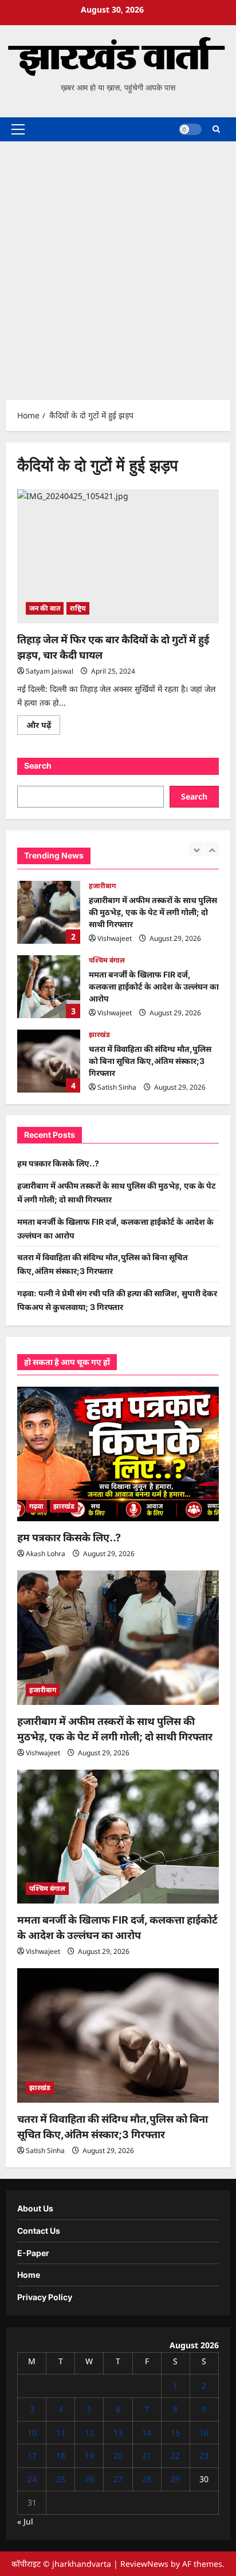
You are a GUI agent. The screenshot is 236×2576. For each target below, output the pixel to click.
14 (147, 2433)
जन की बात (45, 608)
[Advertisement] (118, 265)
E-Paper (33, 2253)
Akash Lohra (46, 1554)
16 (204, 2433)
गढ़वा (36, 1506)
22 (175, 2456)
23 (204, 2456)
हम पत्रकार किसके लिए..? (58, 1163)
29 (175, 2479)
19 (89, 2456)
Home (29, 2275)
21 (147, 2456)
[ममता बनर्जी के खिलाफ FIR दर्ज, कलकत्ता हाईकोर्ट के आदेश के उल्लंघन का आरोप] (118, 1837)
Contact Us (39, 2231)
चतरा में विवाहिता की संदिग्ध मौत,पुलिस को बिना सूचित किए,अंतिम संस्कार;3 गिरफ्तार (49, 1061)
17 (32, 2456)
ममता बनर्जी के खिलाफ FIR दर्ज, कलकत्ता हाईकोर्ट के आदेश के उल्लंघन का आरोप (49, 987)
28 (147, 2479)
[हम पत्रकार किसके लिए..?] (118, 1454)
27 (118, 2479)
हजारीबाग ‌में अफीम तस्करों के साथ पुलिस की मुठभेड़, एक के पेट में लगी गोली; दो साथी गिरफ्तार (49, 912)
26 (89, 2479)
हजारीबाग (102, 886)
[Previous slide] (196, 849)
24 (32, 2479)
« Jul (25, 2521)
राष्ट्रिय (78, 608)
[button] (18, 129)
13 (118, 2433)
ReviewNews (144, 2564)
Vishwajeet (115, 938)
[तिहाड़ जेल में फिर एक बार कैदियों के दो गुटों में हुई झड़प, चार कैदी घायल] (118, 557)
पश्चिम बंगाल (107, 960)
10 (32, 2433)
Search (38, 765)
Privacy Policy (45, 2297)
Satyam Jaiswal (50, 671)
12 (89, 2433)
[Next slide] (212, 849)
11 (61, 2433)
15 (175, 2433)
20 (118, 2456)
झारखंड (99, 1034)
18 (61, 2456)
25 (61, 2479)
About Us (35, 2208)
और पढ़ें (43, 727)
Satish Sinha (117, 1087)
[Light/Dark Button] (190, 129)
